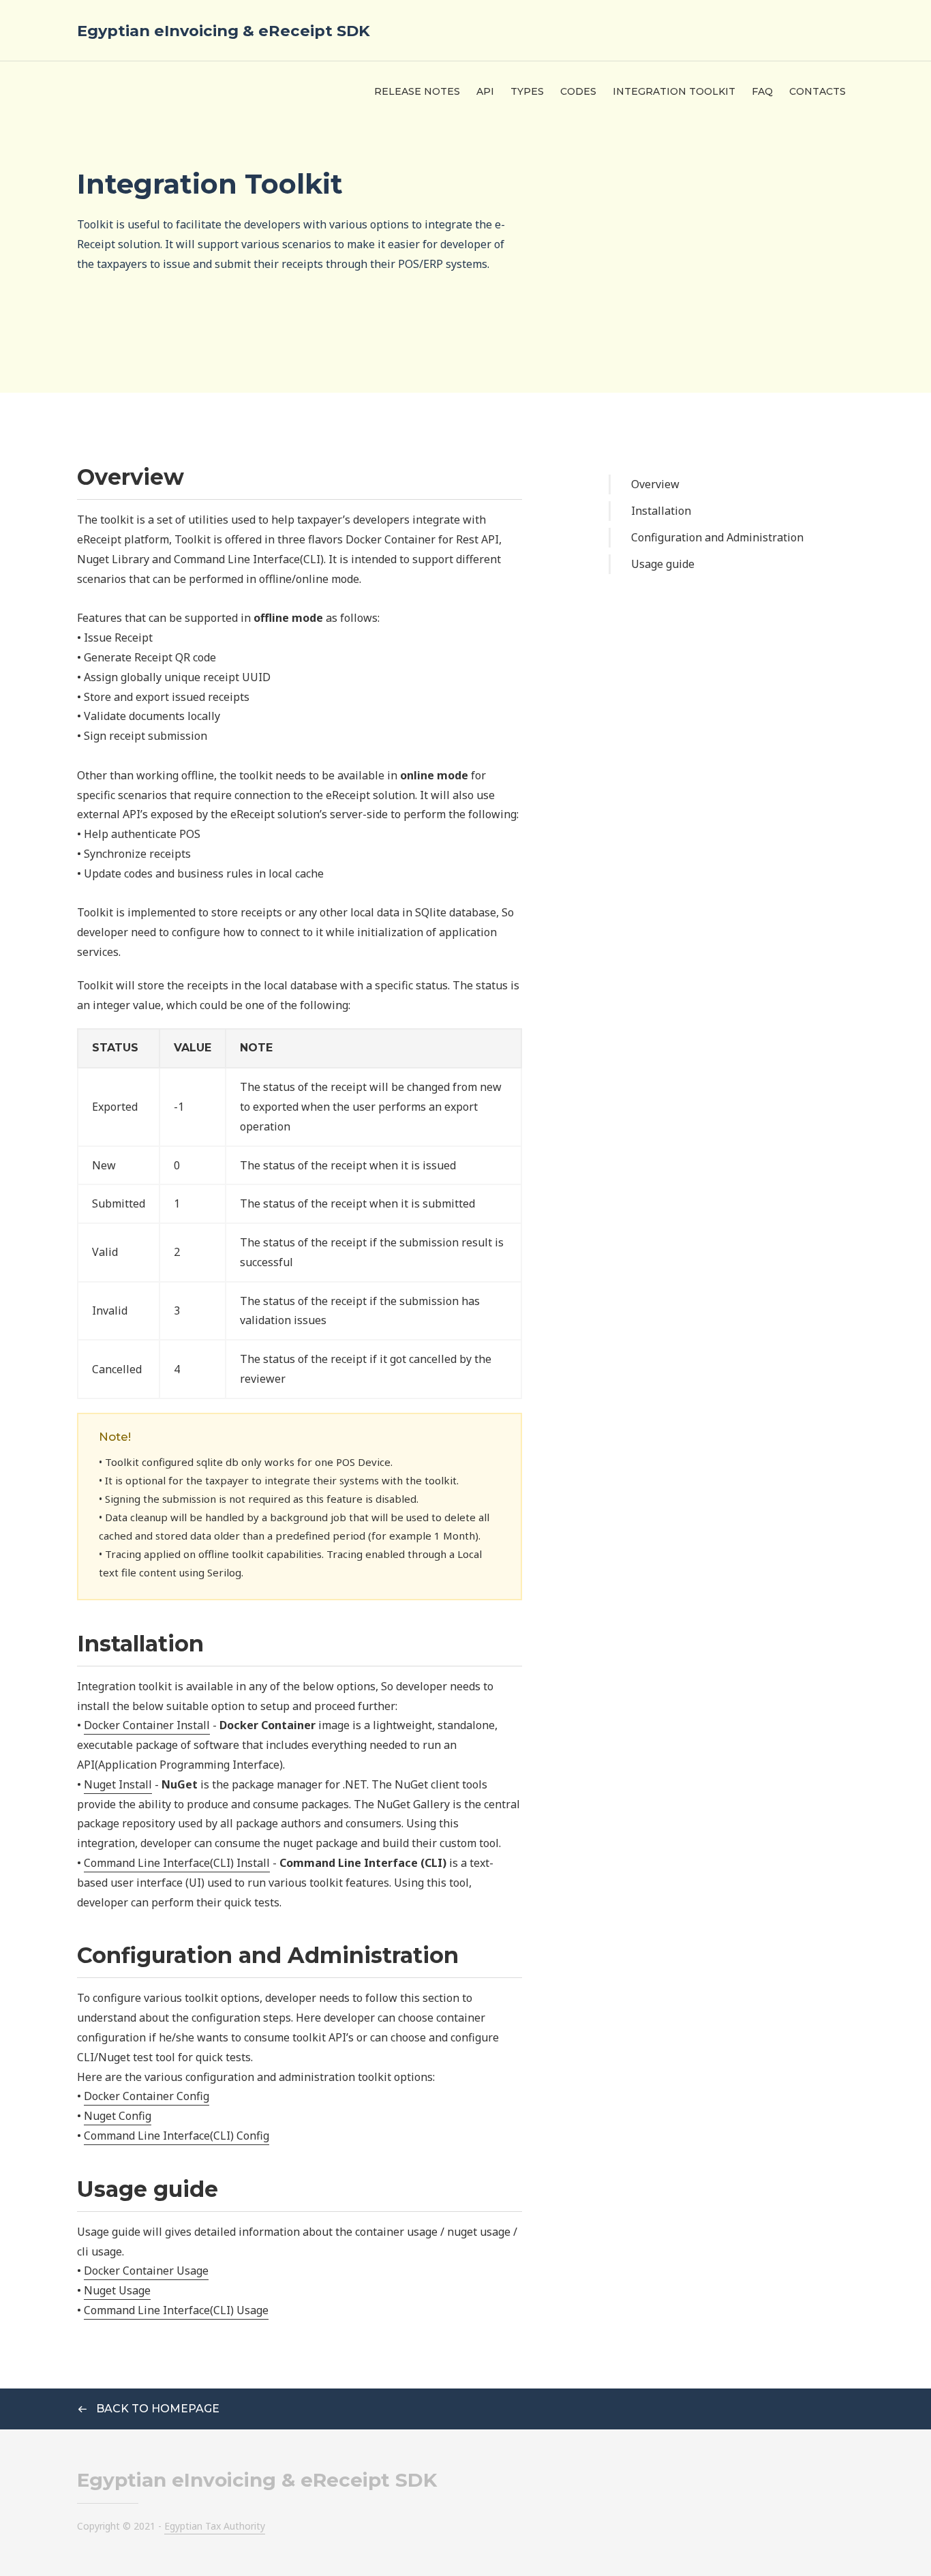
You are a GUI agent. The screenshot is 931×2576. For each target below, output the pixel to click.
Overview (655, 484)
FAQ (762, 91)
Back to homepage (156, 2409)
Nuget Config (118, 2116)
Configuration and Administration (717, 537)
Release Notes (417, 91)
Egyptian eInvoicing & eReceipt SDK (224, 31)
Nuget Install (118, 1784)
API (485, 91)
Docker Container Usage (146, 2271)
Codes (578, 91)
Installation (661, 511)
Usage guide (663, 564)
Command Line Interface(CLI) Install (177, 1863)
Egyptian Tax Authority (215, 2526)
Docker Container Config (147, 2096)
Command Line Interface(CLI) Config (177, 2136)
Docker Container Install (147, 1725)
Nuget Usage (117, 2290)
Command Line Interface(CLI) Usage (176, 2310)
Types (527, 91)
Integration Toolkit (674, 91)
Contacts (818, 91)
